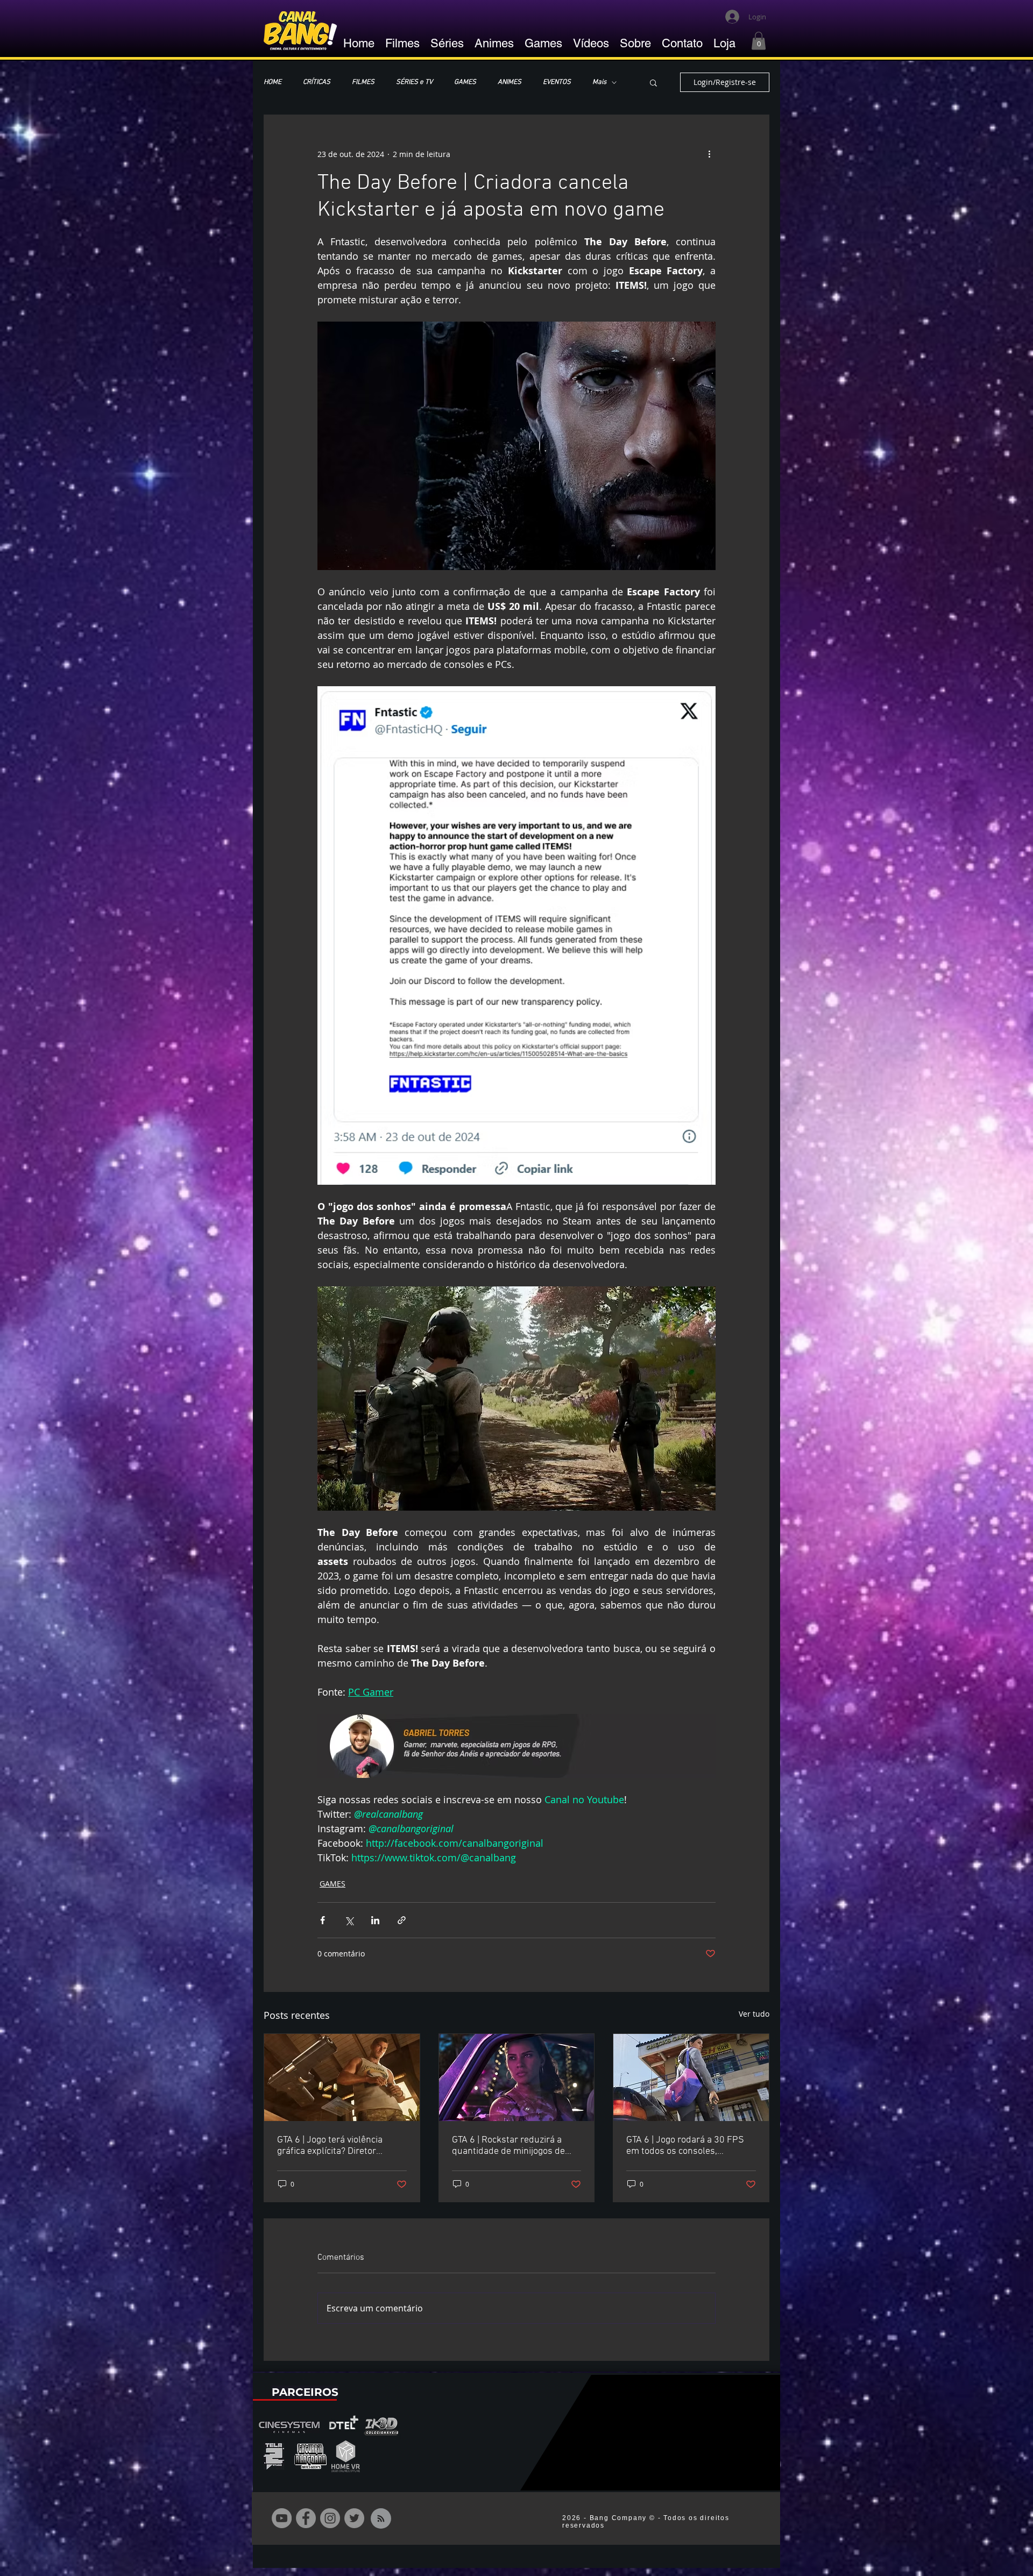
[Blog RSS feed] (381, 2519)
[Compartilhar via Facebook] (323, 1920)
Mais (599, 82)
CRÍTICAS (317, 82)
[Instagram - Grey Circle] (330, 2518)
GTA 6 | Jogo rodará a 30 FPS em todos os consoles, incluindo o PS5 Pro (685, 2146)
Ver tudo (754, 2014)
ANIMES (510, 82)
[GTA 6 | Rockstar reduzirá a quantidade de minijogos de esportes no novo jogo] (517, 2077)
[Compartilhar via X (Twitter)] (349, 1920)
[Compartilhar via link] (402, 1920)
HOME (273, 82)
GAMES (465, 82)
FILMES (363, 82)
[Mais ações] (709, 154)
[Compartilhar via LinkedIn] (375, 1920)
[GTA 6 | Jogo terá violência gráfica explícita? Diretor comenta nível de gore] (342, 2077)
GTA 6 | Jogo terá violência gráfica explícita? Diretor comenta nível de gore (330, 2146)
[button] (759, 41)
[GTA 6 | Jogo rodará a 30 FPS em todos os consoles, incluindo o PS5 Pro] (691, 2077)
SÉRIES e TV (414, 82)
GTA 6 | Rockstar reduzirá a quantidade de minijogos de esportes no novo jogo (508, 2146)
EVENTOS (557, 82)
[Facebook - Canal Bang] (306, 2518)
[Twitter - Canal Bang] (354, 2518)
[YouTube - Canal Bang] (282, 2518)
